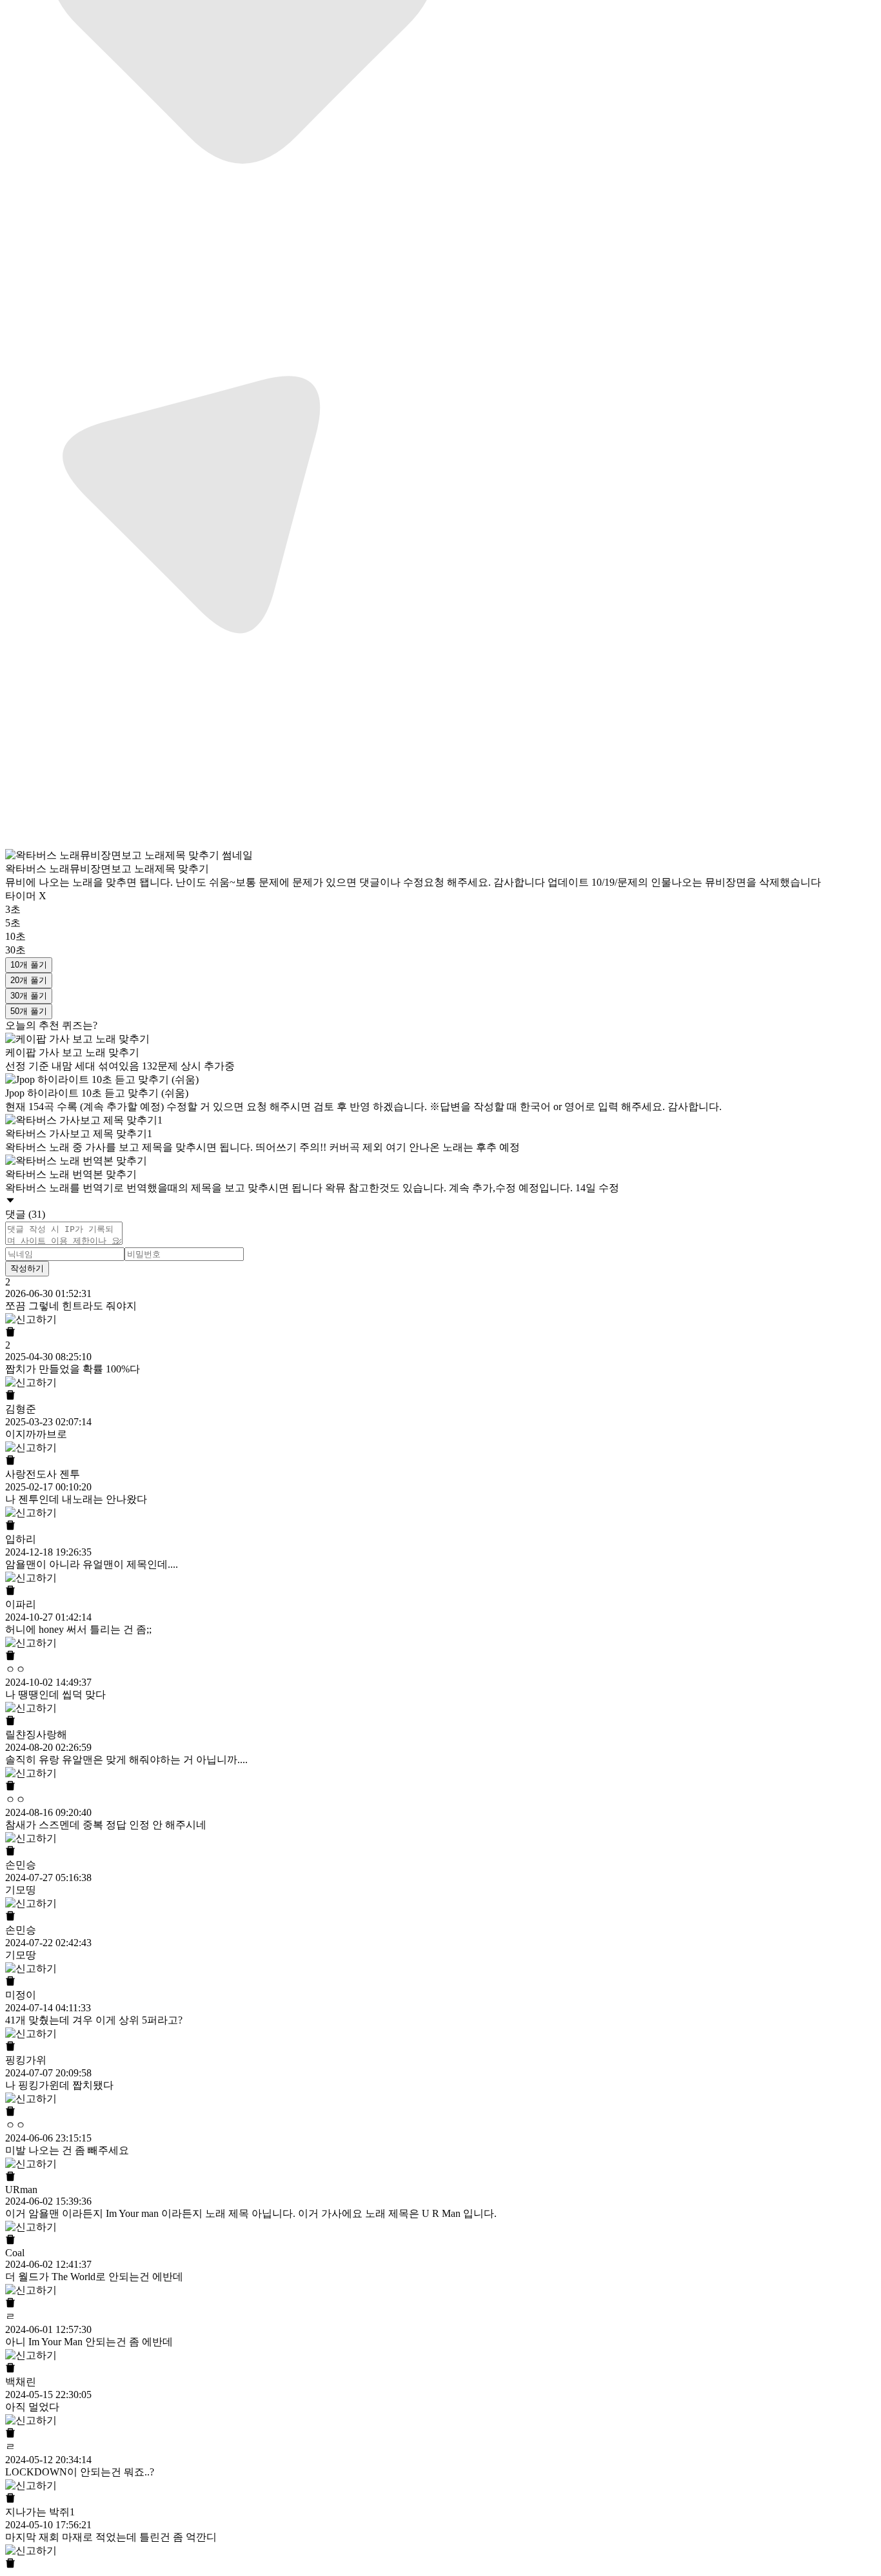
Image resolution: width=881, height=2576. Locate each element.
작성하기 (27, 1268)
